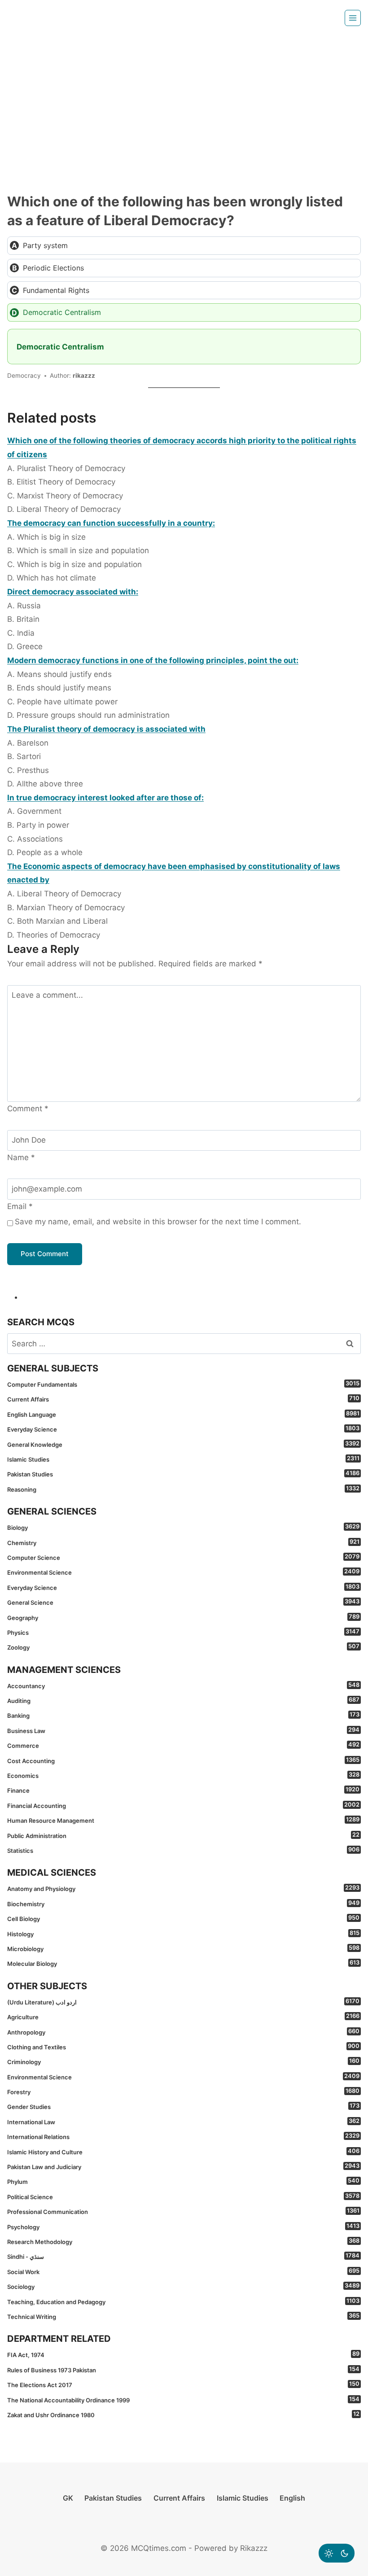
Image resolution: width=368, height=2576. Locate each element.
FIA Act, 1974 (183, 2354)
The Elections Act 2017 (183, 2384)
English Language (183, 1414)
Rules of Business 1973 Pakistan (183, 2370)
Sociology (183, 2286)
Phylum (183, 2181)
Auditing (183, 1700)
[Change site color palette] (337, 2553)
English (292, 2498)
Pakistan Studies (183, 1474)
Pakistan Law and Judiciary (183, 2166)
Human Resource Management (183, 1820)
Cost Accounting (183, 1760)
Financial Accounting (183, 1805)
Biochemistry (183, 1904)
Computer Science (183, 1557)
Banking (183, 1715)
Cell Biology (183, 1918)
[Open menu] (353, 18)
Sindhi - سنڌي (183, 2256)
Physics (183, 1632)
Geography (183, 1617)
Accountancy (183, 1685)
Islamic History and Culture (183, 2152)
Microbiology (183, 1948)
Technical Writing (183, 2316)
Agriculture (183, 2017)
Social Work (183, 2271)
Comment (28, 1109)
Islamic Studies (183, 1459)
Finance (183, 1790)
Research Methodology (183, 2241)
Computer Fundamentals (183, 1384)
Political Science (183, 2196)
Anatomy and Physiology (183, 1888)
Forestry (183, 2091)
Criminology (183, 2061)
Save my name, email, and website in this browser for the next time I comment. (158, 1222)
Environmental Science (183, 1572)
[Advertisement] (184, 103)
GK (68, 2498)
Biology (183, 1527)
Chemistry (183, 1542)
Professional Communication (183, 2211)
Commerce (183, 1745)
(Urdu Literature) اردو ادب (183, 2002)
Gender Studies (183, 2106)
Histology (183, 1934)
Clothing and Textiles (183, 2047)
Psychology (183, 2227)
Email (20, 1206)
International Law (183, 2122)
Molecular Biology (183, 1963)
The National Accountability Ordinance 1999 (183, 2400)
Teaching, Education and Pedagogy (183, 2301)
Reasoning (183, 1489)
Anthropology (183, 2032)
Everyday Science (183, 1429)
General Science (183, 1602)
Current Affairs (183, 1399)
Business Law (183, 1730)
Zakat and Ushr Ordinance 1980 (183, 2414)
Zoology (183, 1647)
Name (21, 1157)
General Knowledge (183, 1444)
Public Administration (183, 1835)
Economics (183, 1775)
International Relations (183, 2136)
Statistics (183, 1850)
